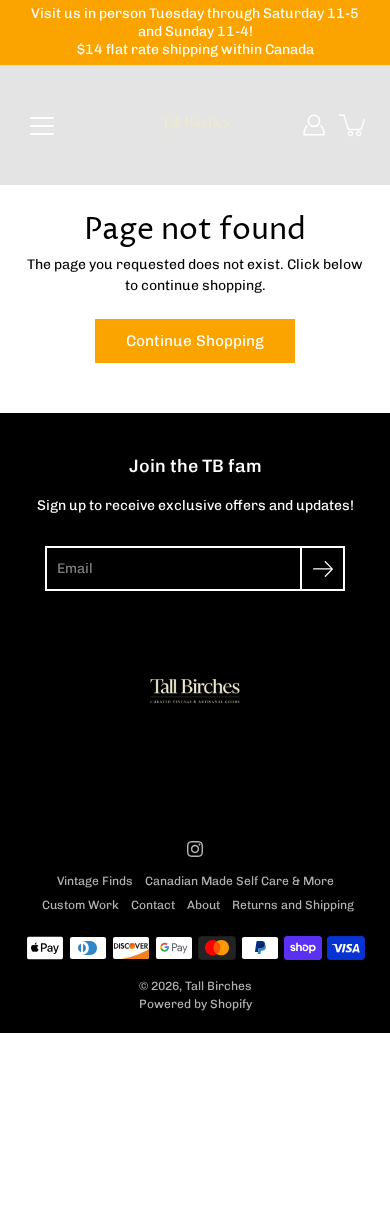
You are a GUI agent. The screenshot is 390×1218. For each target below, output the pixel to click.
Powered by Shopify (195, 1004)
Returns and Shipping (293, 905)
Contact (153, 905)
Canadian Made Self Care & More (239, 881)
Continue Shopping (195, 341)
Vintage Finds (95, 881)
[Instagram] (195, 849)
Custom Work (80, 905)
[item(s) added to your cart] (354, 125)
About (203, 905)
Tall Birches (218, 986)
